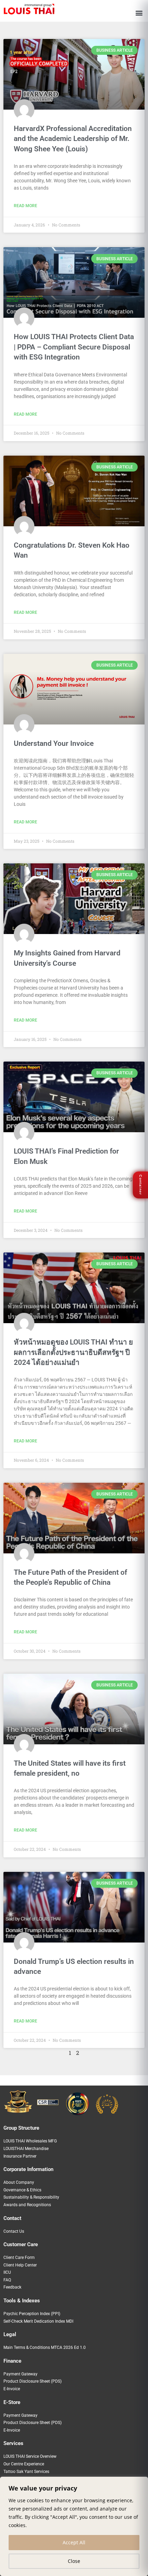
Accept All (74, 2542)
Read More (25, 206)
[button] (139, 13)
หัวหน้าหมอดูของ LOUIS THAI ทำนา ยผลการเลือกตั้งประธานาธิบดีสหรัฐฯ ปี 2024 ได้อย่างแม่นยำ (73, 1352)
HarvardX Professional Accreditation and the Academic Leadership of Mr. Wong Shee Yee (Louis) (73, 139)
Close (74, 2561)
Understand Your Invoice (54, 743)
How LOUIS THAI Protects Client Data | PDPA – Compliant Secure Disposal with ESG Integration (74, 347)
